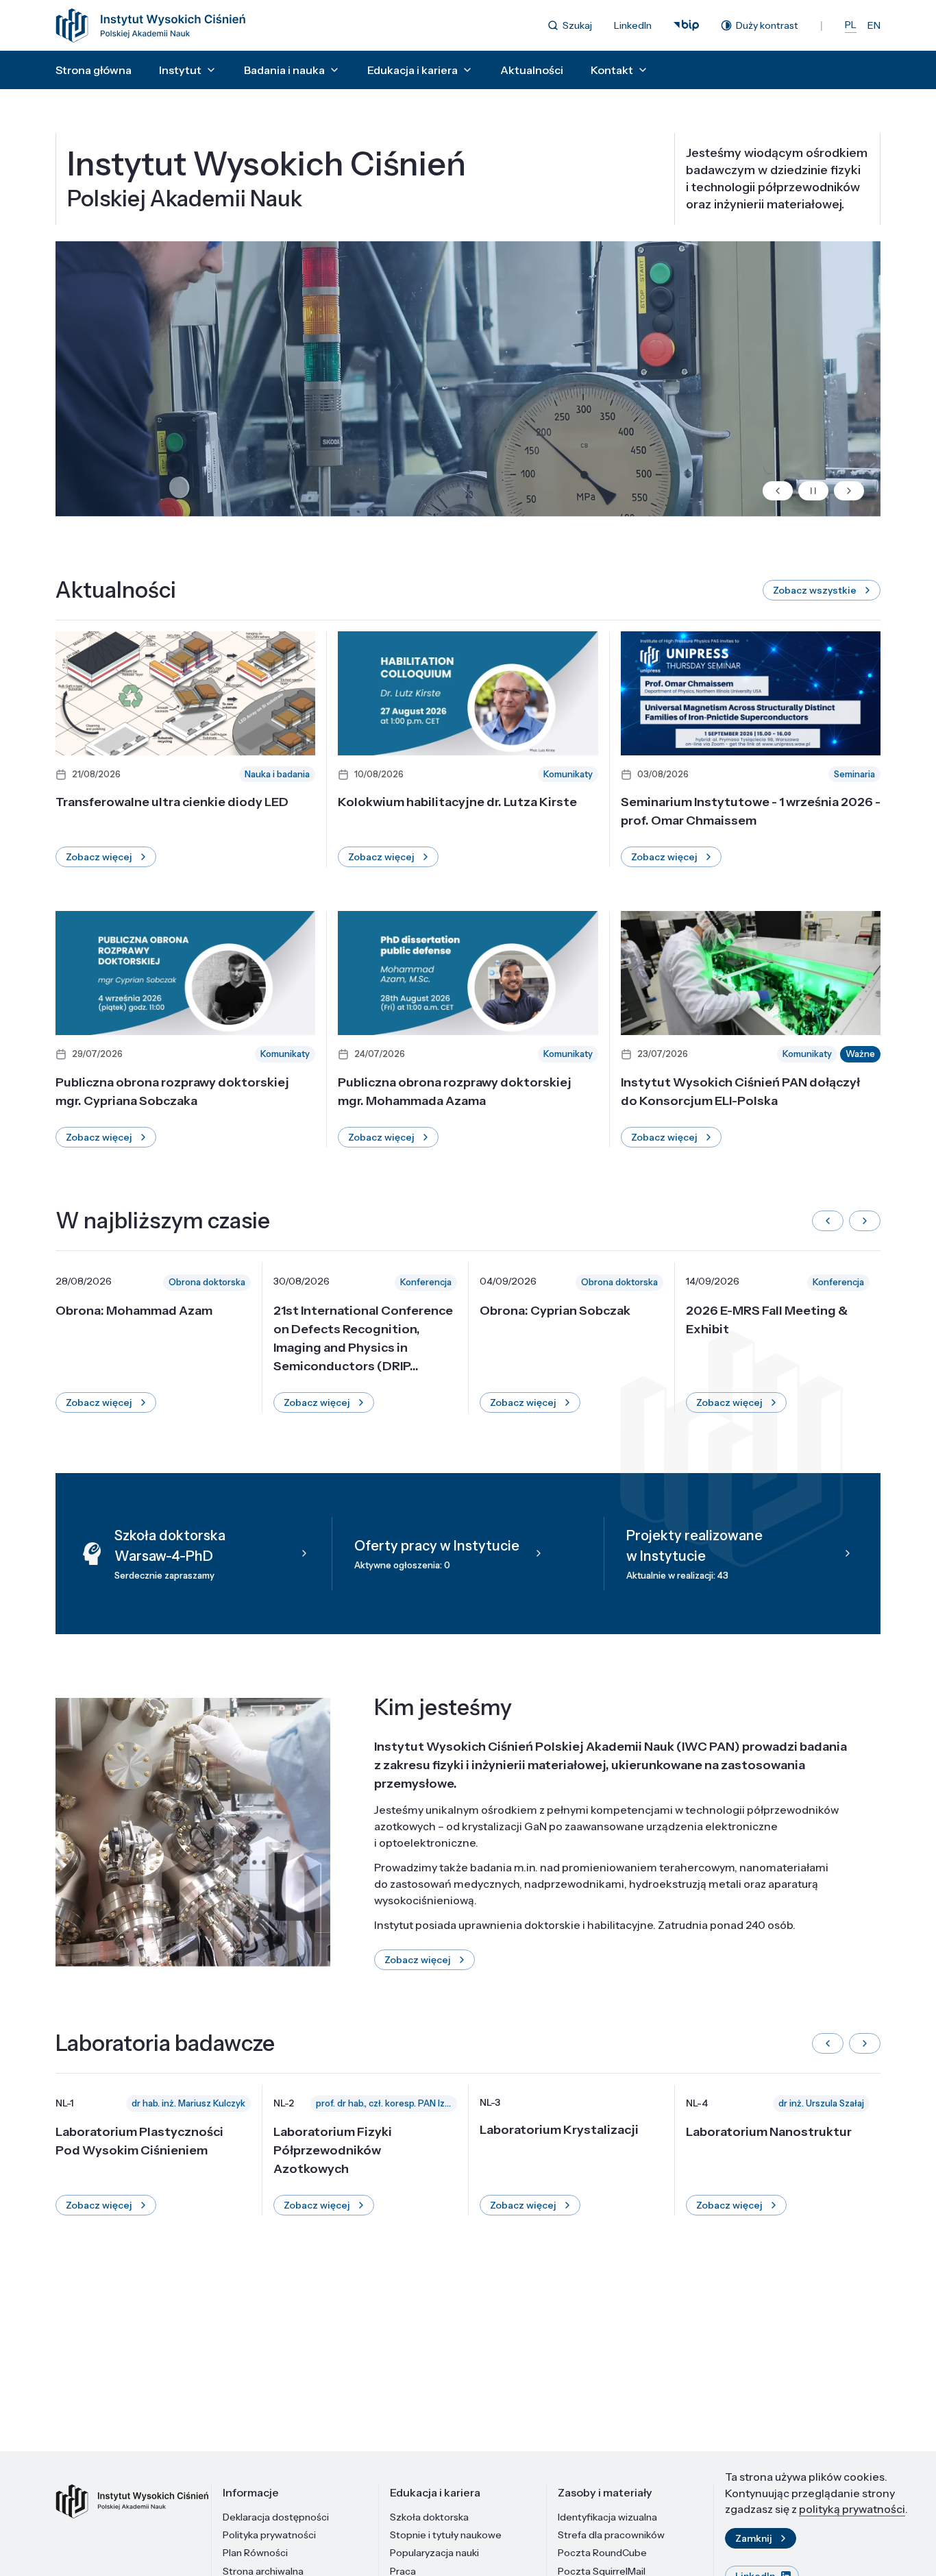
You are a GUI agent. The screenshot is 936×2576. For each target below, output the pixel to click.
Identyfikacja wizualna (607, 2517)
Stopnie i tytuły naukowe (446, 2535)
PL (851, 25)
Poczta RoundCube (602, 2553)
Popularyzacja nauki (434, 2553)
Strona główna (94, 70)
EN (874, 25)
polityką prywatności (852, 2509)
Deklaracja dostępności (276, 2517)
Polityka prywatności (269, 2535)
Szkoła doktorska (429, 2517)
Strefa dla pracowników (611, 2535)
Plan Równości (255, 2553)
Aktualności (532, 70)
